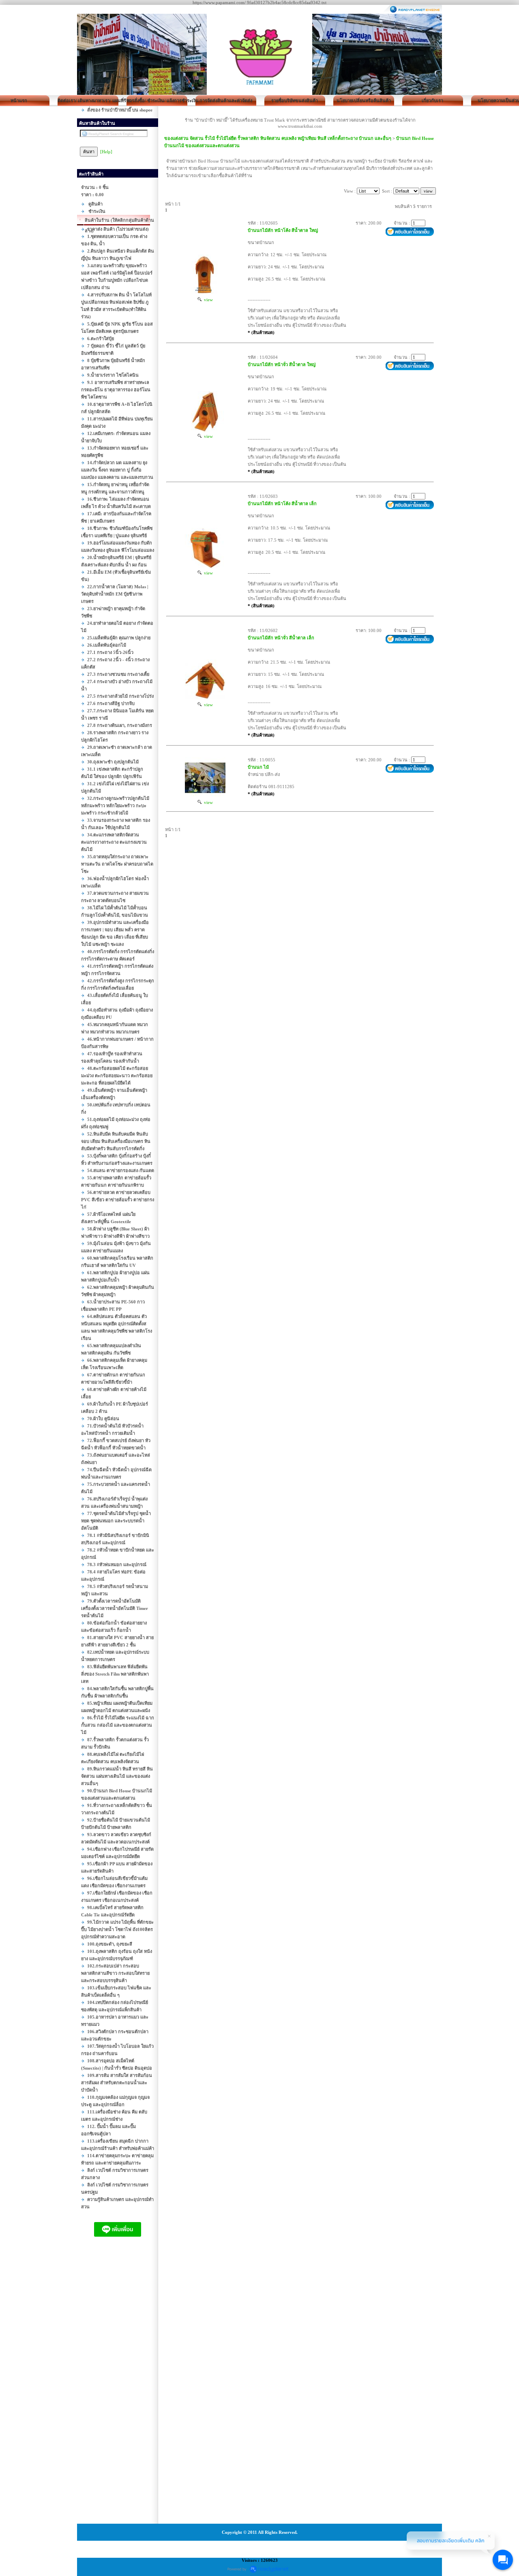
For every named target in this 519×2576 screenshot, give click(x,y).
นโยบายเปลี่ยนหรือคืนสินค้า (364, 101)
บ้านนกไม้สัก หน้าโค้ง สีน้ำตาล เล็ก (282, 504)
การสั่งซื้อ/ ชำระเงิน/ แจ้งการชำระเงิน (157, 101)
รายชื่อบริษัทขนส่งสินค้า (295, 101)
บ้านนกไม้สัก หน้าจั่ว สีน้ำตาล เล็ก (281, 638)
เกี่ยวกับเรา (432, 101)
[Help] (106, 152)
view (207, 300)
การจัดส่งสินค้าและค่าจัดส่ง (226, 101)
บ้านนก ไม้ (258, 767)
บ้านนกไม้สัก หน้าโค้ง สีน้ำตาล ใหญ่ (283, 230)
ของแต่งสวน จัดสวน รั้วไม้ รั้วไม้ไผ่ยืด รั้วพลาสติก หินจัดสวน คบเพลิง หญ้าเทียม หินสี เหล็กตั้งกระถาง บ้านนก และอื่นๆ (278, 138)
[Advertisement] (118, 2388)
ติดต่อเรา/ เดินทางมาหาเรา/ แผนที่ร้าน (88, 101)
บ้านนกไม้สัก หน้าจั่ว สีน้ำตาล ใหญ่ (282, 364)
